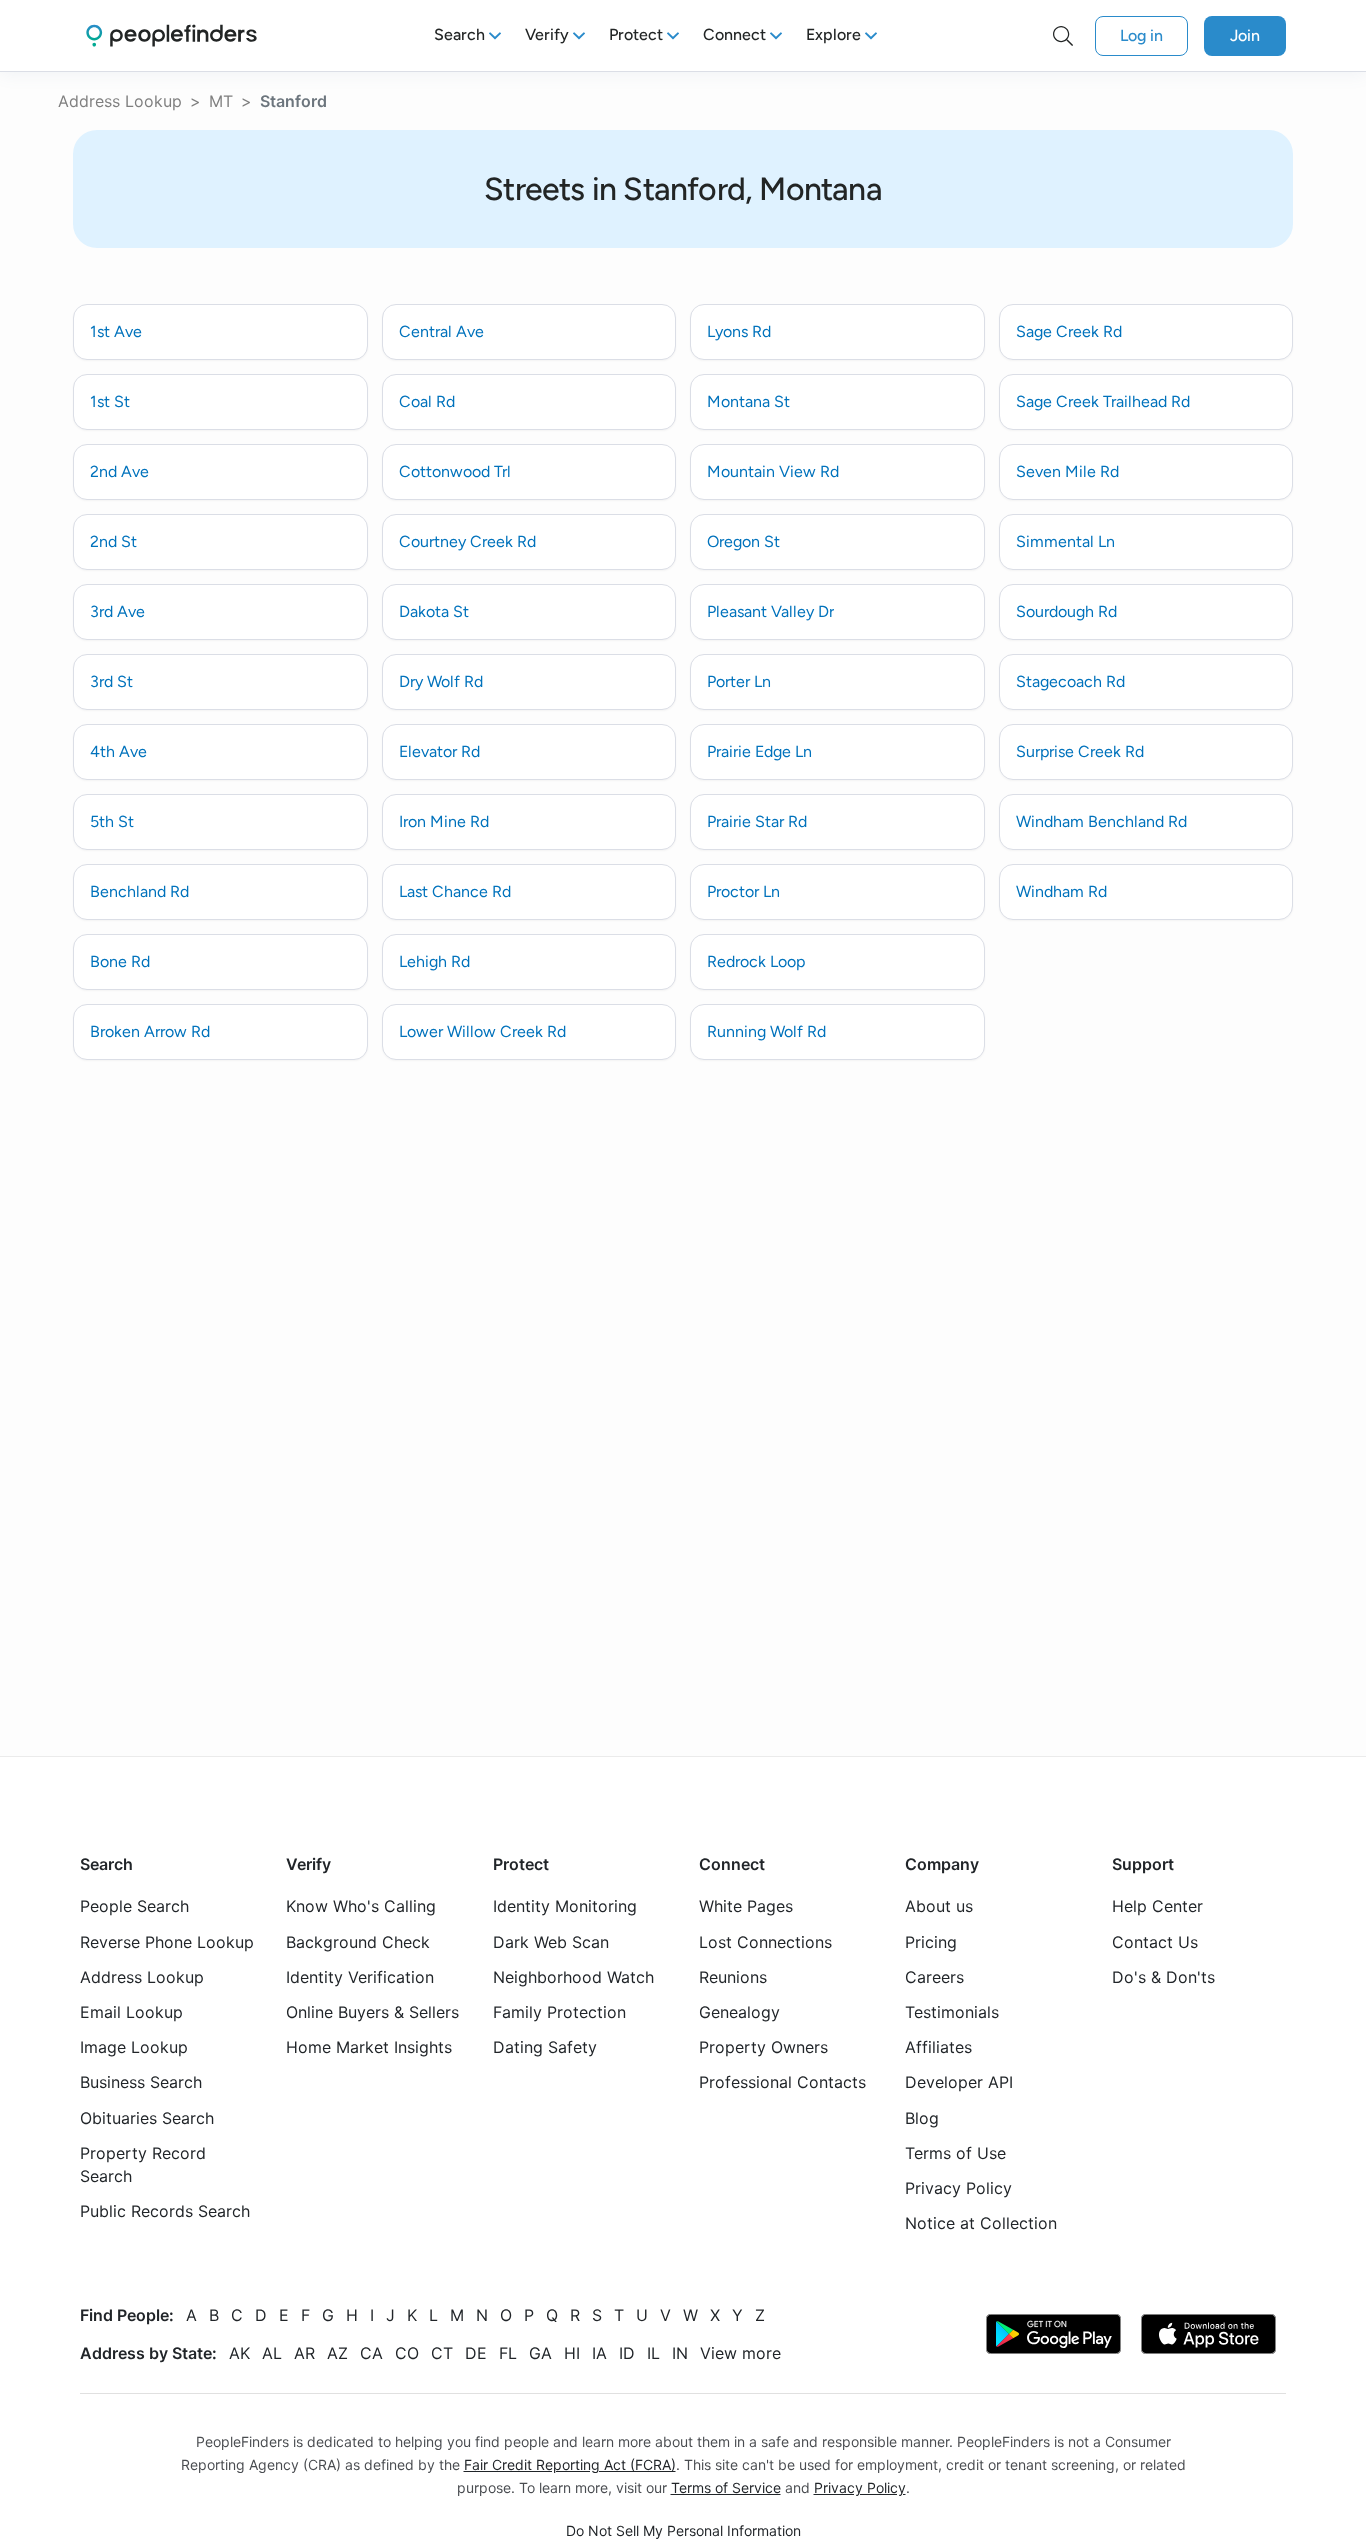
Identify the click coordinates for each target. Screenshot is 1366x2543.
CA (371, 2353)
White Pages (746, 1906)
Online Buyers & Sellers (372, 2012)
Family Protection (559, 2012)
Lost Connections (765, 1941)
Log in (1141, 35)
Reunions (733, 1977)
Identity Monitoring (565, 1906)
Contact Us (1155, 1941)
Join (1245, 35)
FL (508, 2353)
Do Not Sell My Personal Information (683, 2529)
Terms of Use (955, 2153)
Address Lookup (120, 101)
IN (680, 2353)
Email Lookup (131, 2012)
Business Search (141, 2082)
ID (627, 2353)
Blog (922, 2117)
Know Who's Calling (361, 1906)
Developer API (959, 2082)
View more (740, 2353)
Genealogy (739, 2012)
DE (476, 2353)
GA (540, 2353)
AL (272, 2353)
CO (407, 2353)
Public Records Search (165, 2211)
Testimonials (952, 2012)
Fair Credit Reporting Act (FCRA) (570, 2464)
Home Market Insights (369, 2047)
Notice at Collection (981, 2223)
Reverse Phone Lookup (167, 1941)
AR (304, 2353)
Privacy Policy (958, 2188)
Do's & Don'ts (1163, 1977)
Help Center (1157, 1906)
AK (239, 2353)
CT (442, 2353)
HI (572, 2353)
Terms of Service (726, 2487)
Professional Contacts (782, 2082)
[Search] (1063, 36)
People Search (134, 1906)
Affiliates (938, 2047)
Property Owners (763, 2047)
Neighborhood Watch (573, 1977)
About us (939, 1906)
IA (599, 2353)
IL (653, 2353)
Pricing (931, 1941)
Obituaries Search (147, 2117)
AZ (337, 2353)
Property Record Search (143, 2164)
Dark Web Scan (551, 1941)
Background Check (358, 1941)
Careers (934, 1977)
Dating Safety (545, 2047)
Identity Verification (360, 1977)
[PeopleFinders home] (171, 35)
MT (221, 101)
